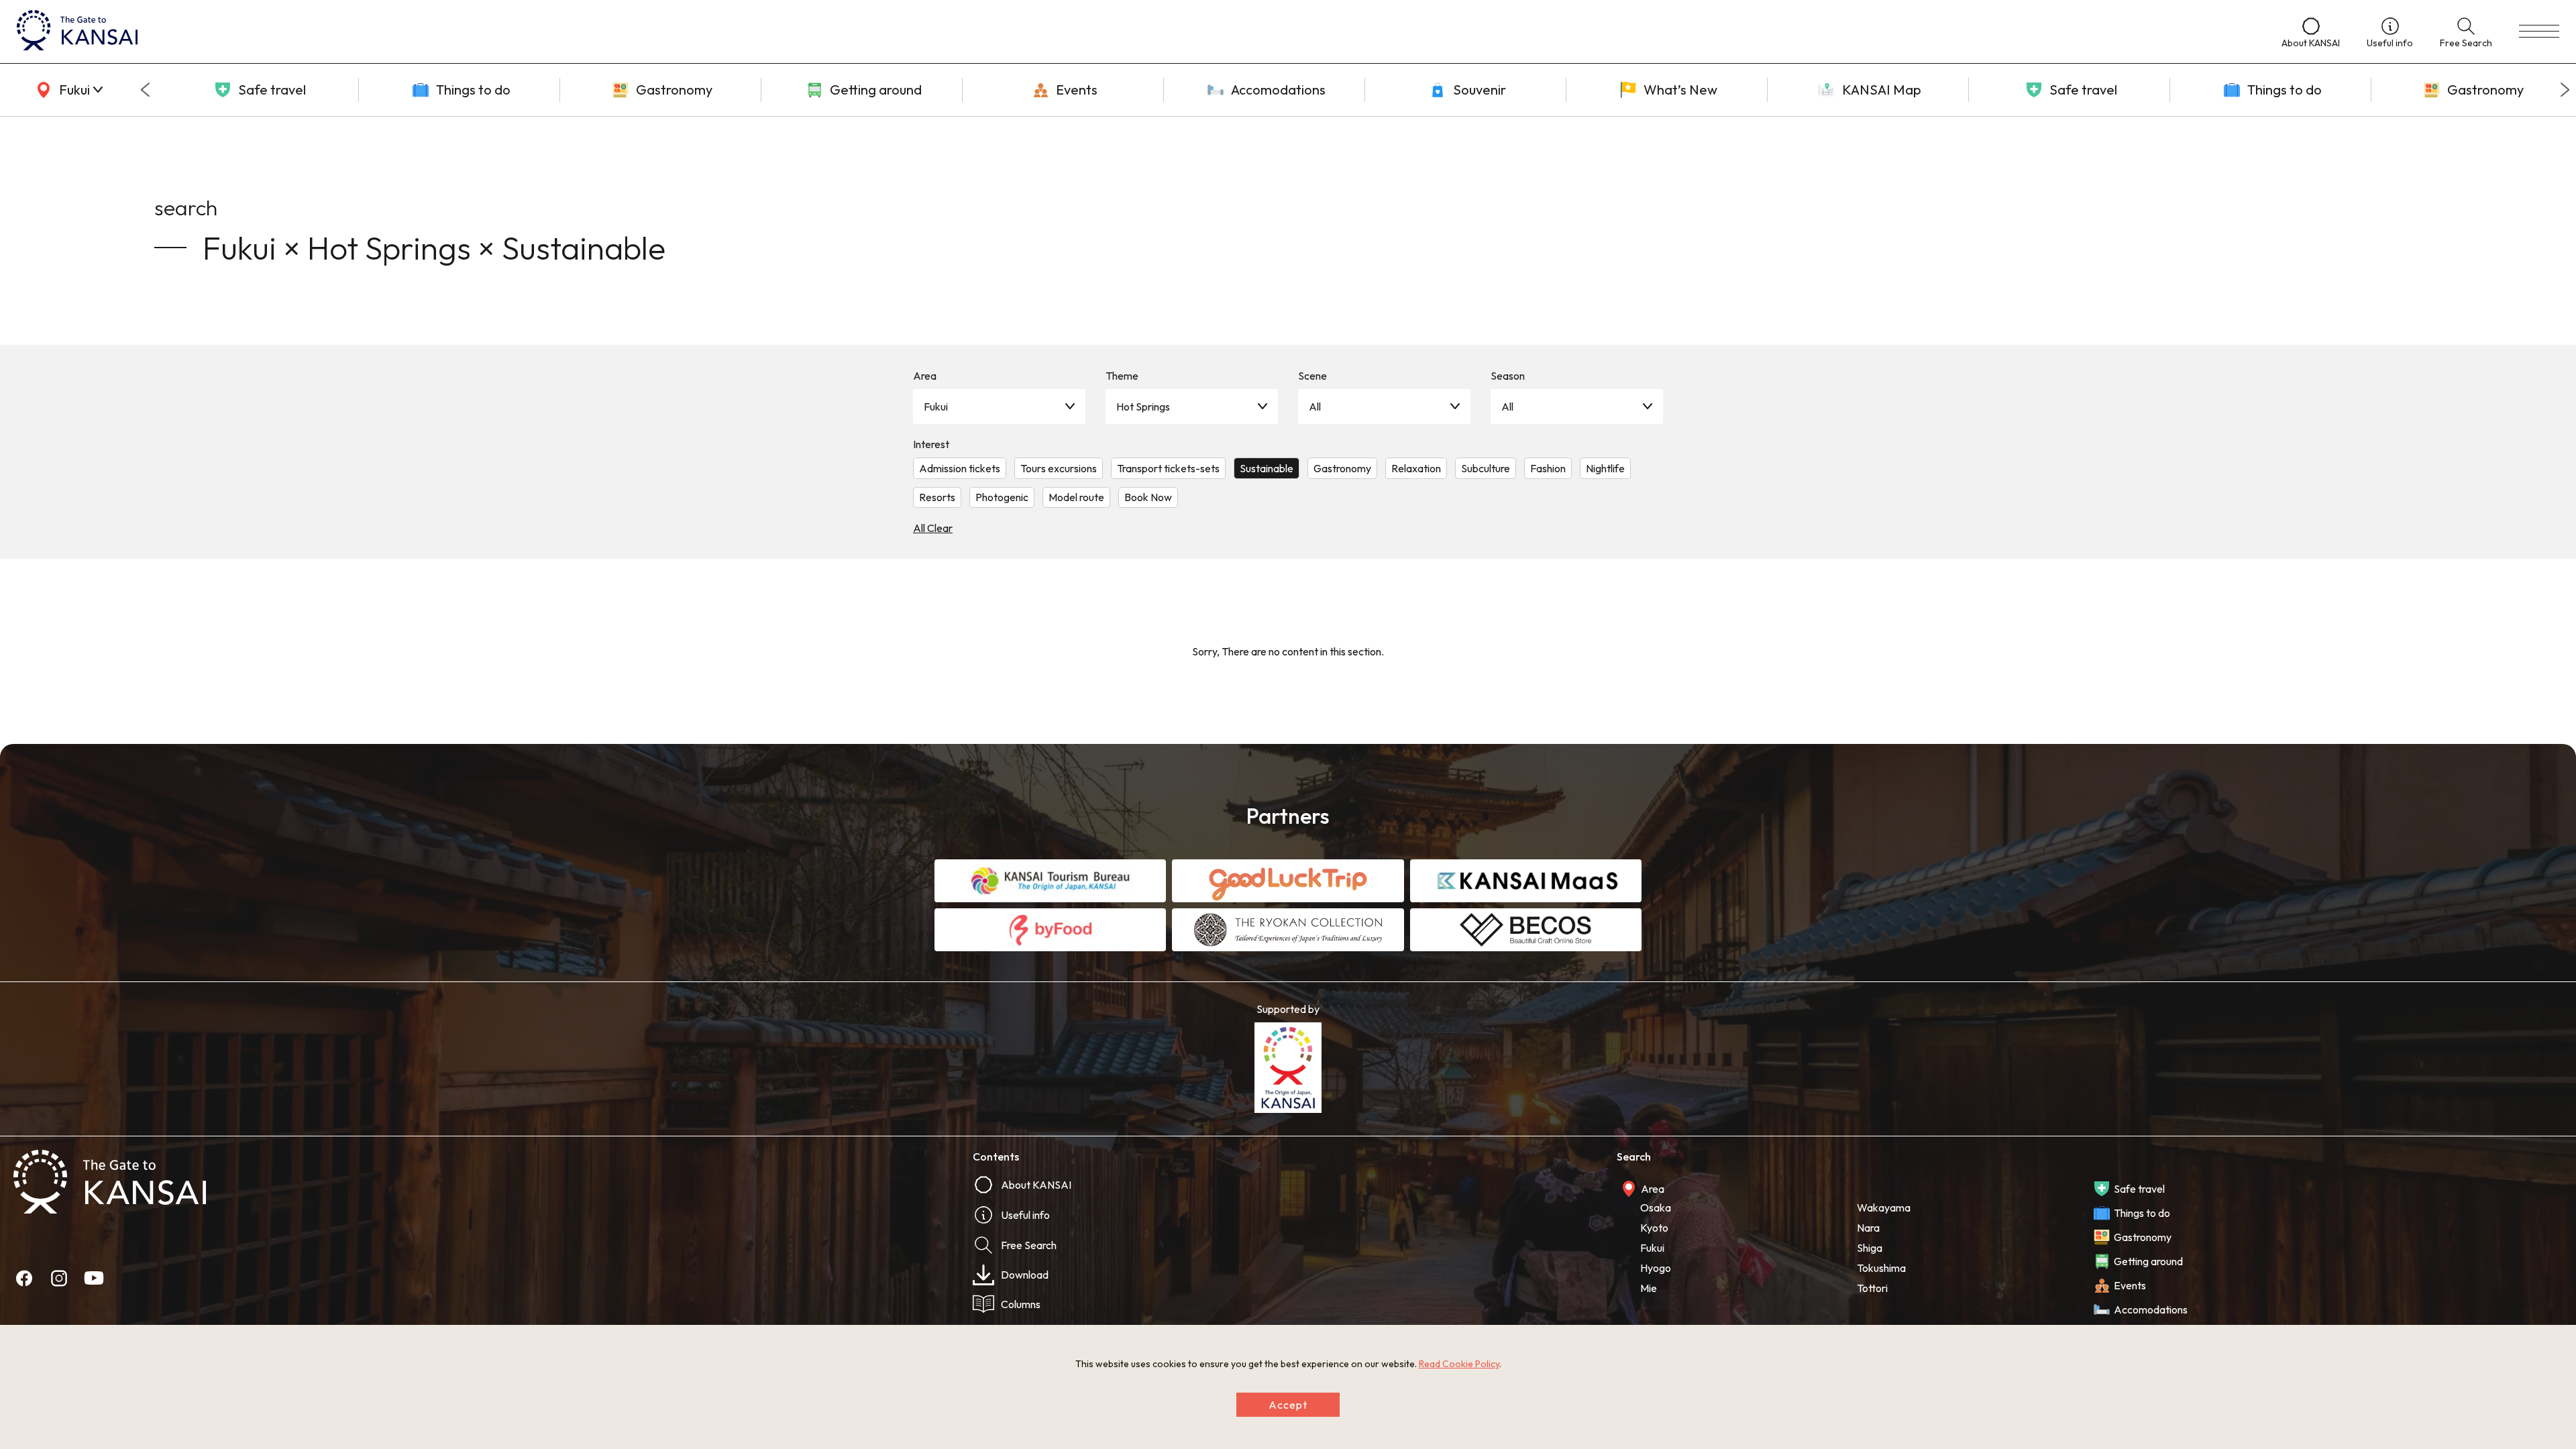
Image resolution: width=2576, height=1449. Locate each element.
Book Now (1148, 497)
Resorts (937, 497)
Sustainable (1267, 468)
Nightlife (1605, 468)
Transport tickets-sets (1168, 468)
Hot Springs (1143, 407)
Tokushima (1881, 1268)
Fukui (936, 407)
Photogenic (1002, 497)
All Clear (933, 528)
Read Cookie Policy (1459, 1364)
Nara (1868, 1228)
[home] (1136, 32)
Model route (1076, 497)
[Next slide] (2565, 90)
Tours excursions (1059, 468)
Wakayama (1884, 1207)
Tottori (1872, 1288)
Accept (1288, 1405)
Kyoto (1654, 1228)
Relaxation (1416, 468)
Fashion (1548, 468)
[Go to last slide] (145, 90)
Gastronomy (1342, 468)
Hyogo (1656, 1268)
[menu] (2539, 32)
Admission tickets (960, 468)
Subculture (1486, 468)
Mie (1649, 1288)
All (1315, 407)
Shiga (1870, 1248)
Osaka (1656, 1207)
